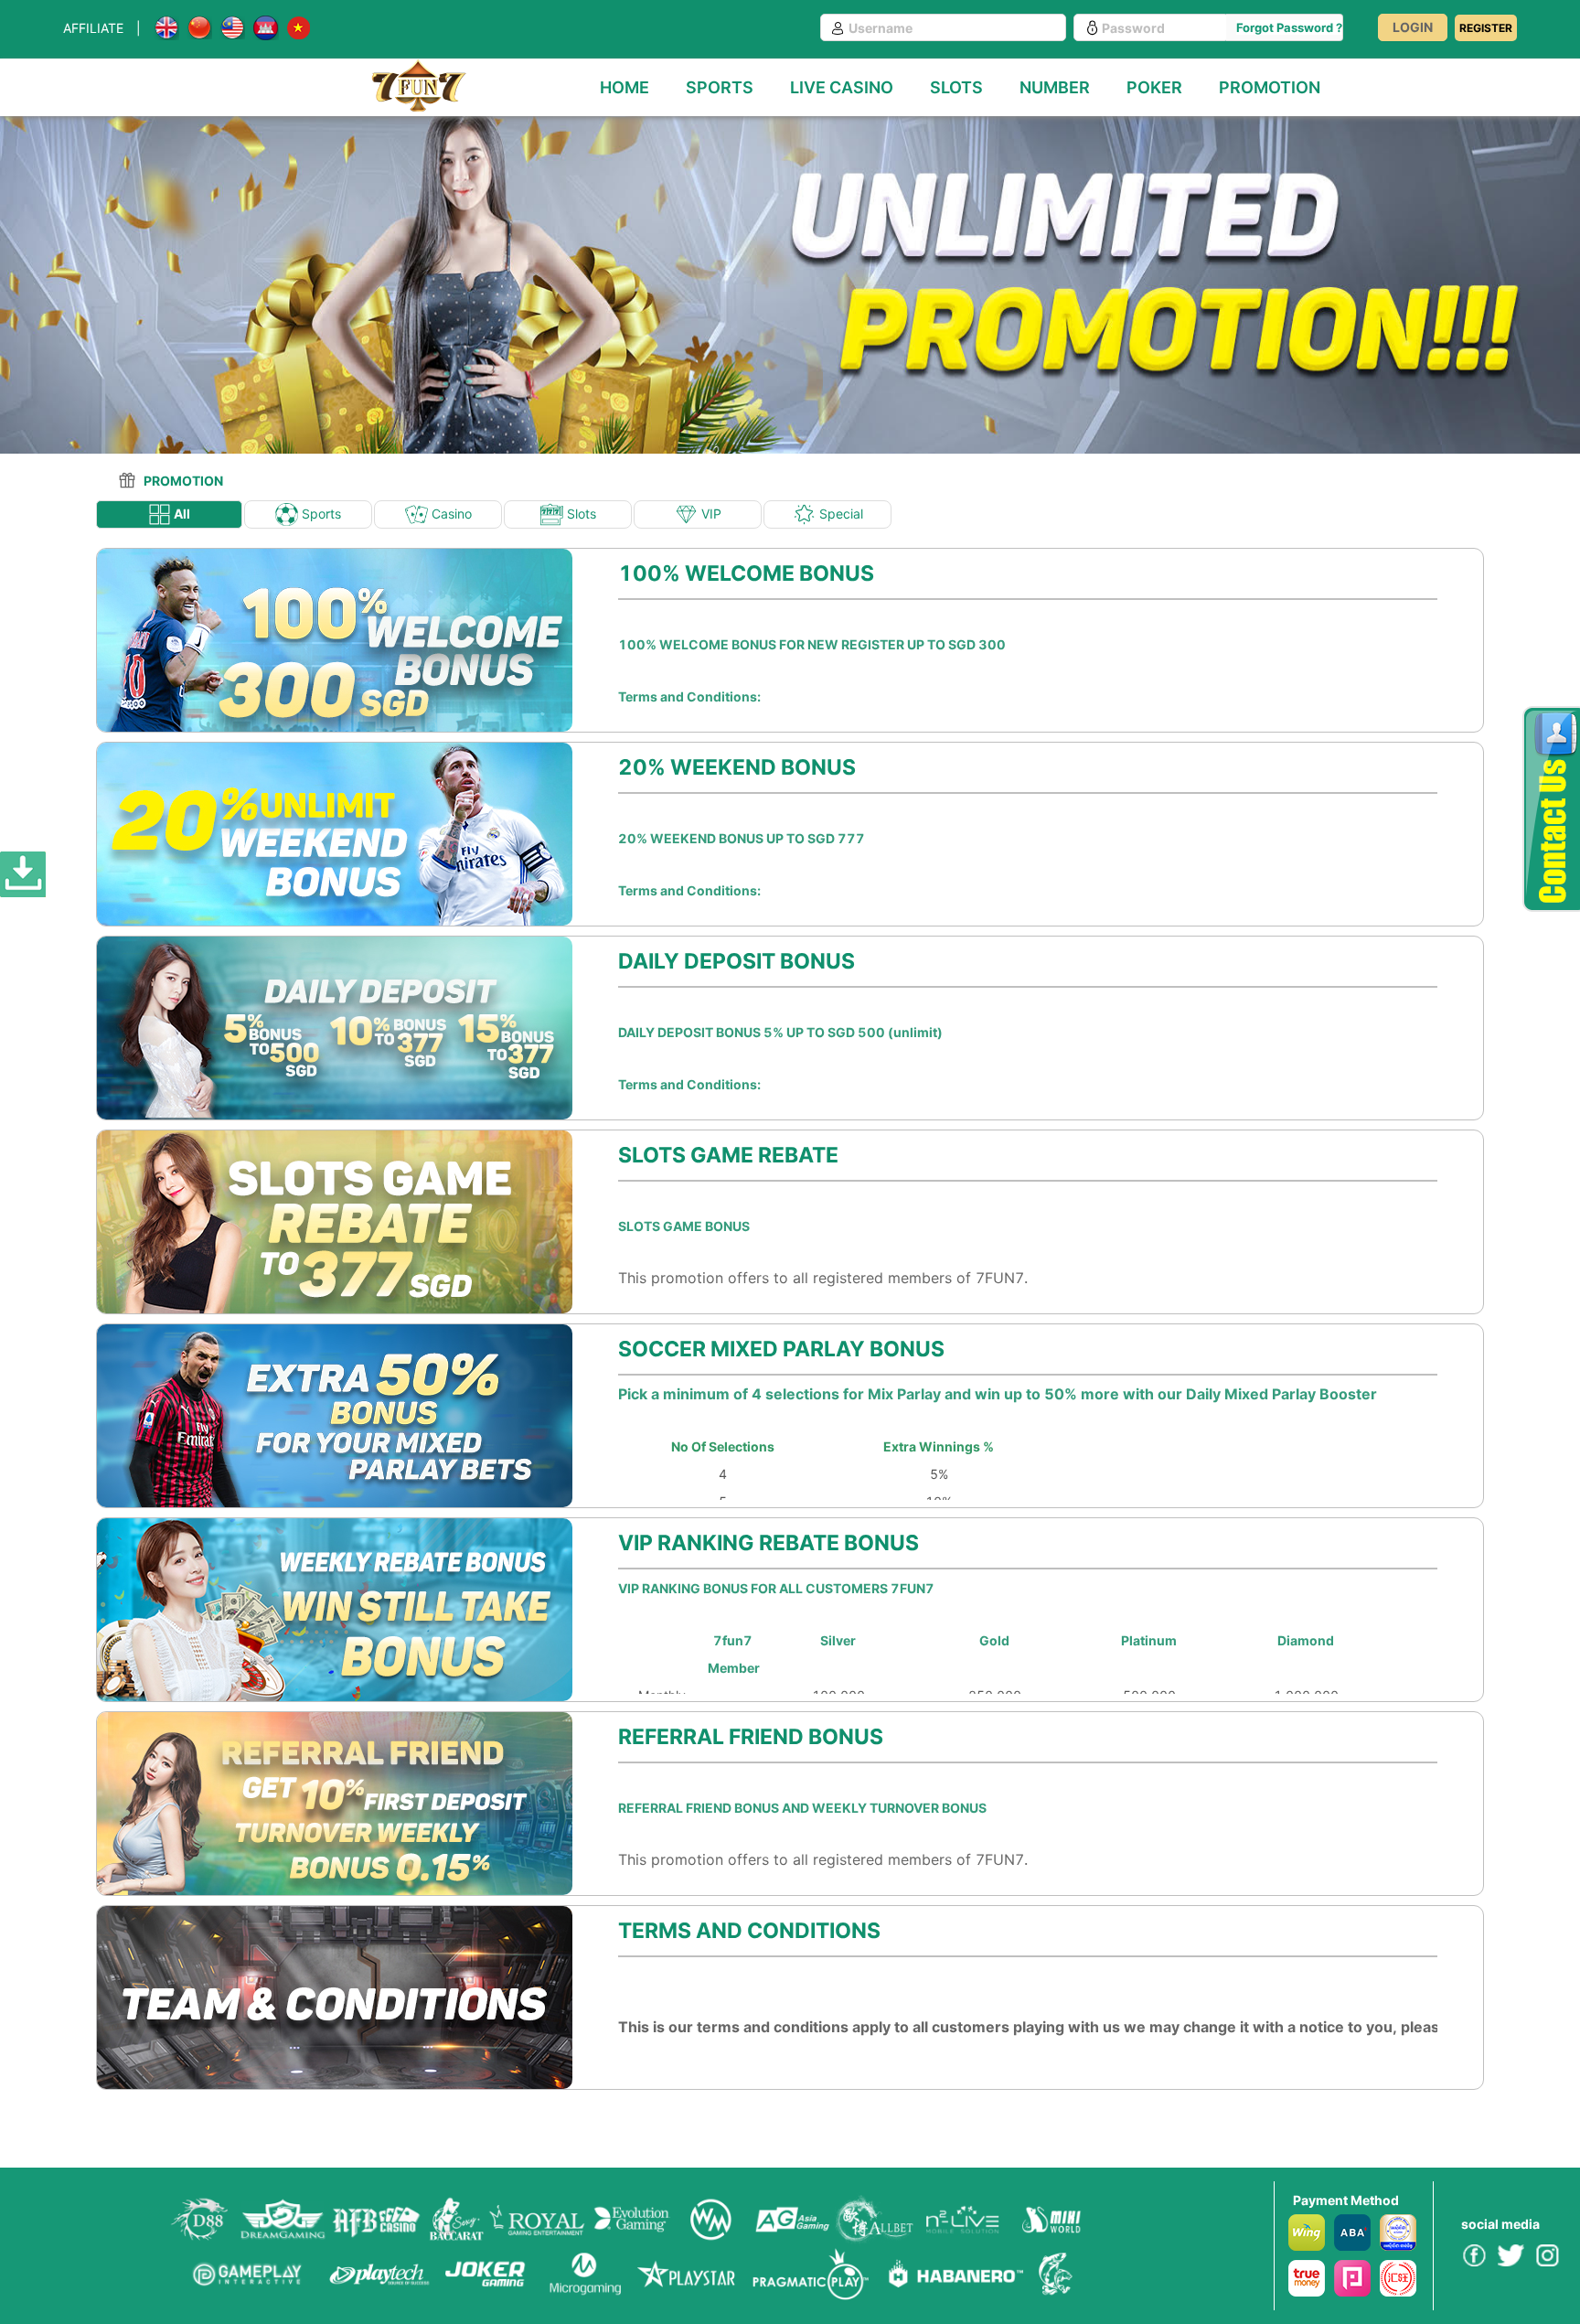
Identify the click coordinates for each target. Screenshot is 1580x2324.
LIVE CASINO (842, 87)
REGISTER (1486, 28)
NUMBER (1055, 87)
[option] (790, 271)
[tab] (151, 476)
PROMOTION (1270, 87)
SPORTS (720, 87)
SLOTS (956, 87)
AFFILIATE (93, 28)
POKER (1154, 87)
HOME (625, 87)
